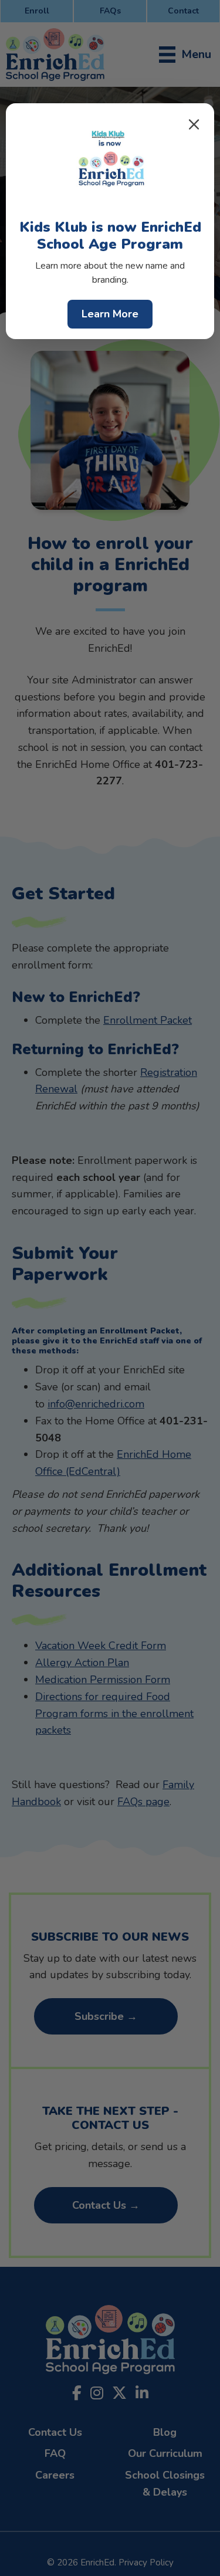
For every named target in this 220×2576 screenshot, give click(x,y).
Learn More (110, 314)
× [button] (194, 124)
